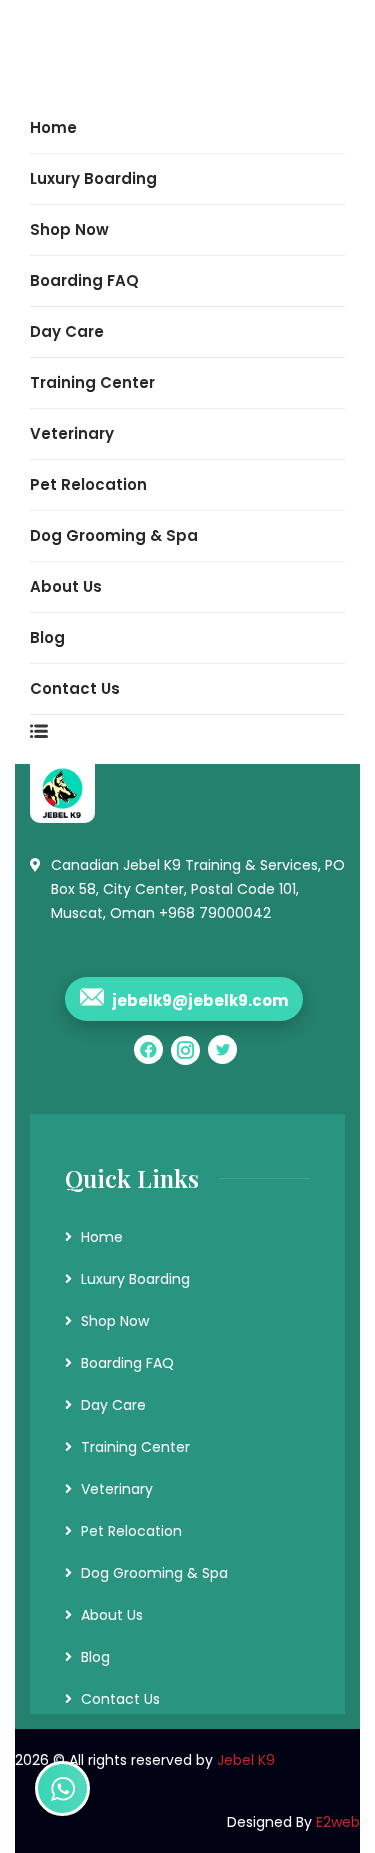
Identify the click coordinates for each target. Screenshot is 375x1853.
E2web (338, 1822)
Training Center (135, 1447)
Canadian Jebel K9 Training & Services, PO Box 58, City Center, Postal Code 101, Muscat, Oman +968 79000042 (198, 889)
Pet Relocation (131, 1531)
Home (102, 1237)
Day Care (113, 1405)
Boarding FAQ (127, 1363)
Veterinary (117, 1489)
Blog (95, 1657)
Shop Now (115, 1321)
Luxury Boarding (135, 1279)
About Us (112, 1615)
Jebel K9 (246, 1760)
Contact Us (120, 1699)
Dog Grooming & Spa (154, 1573)
